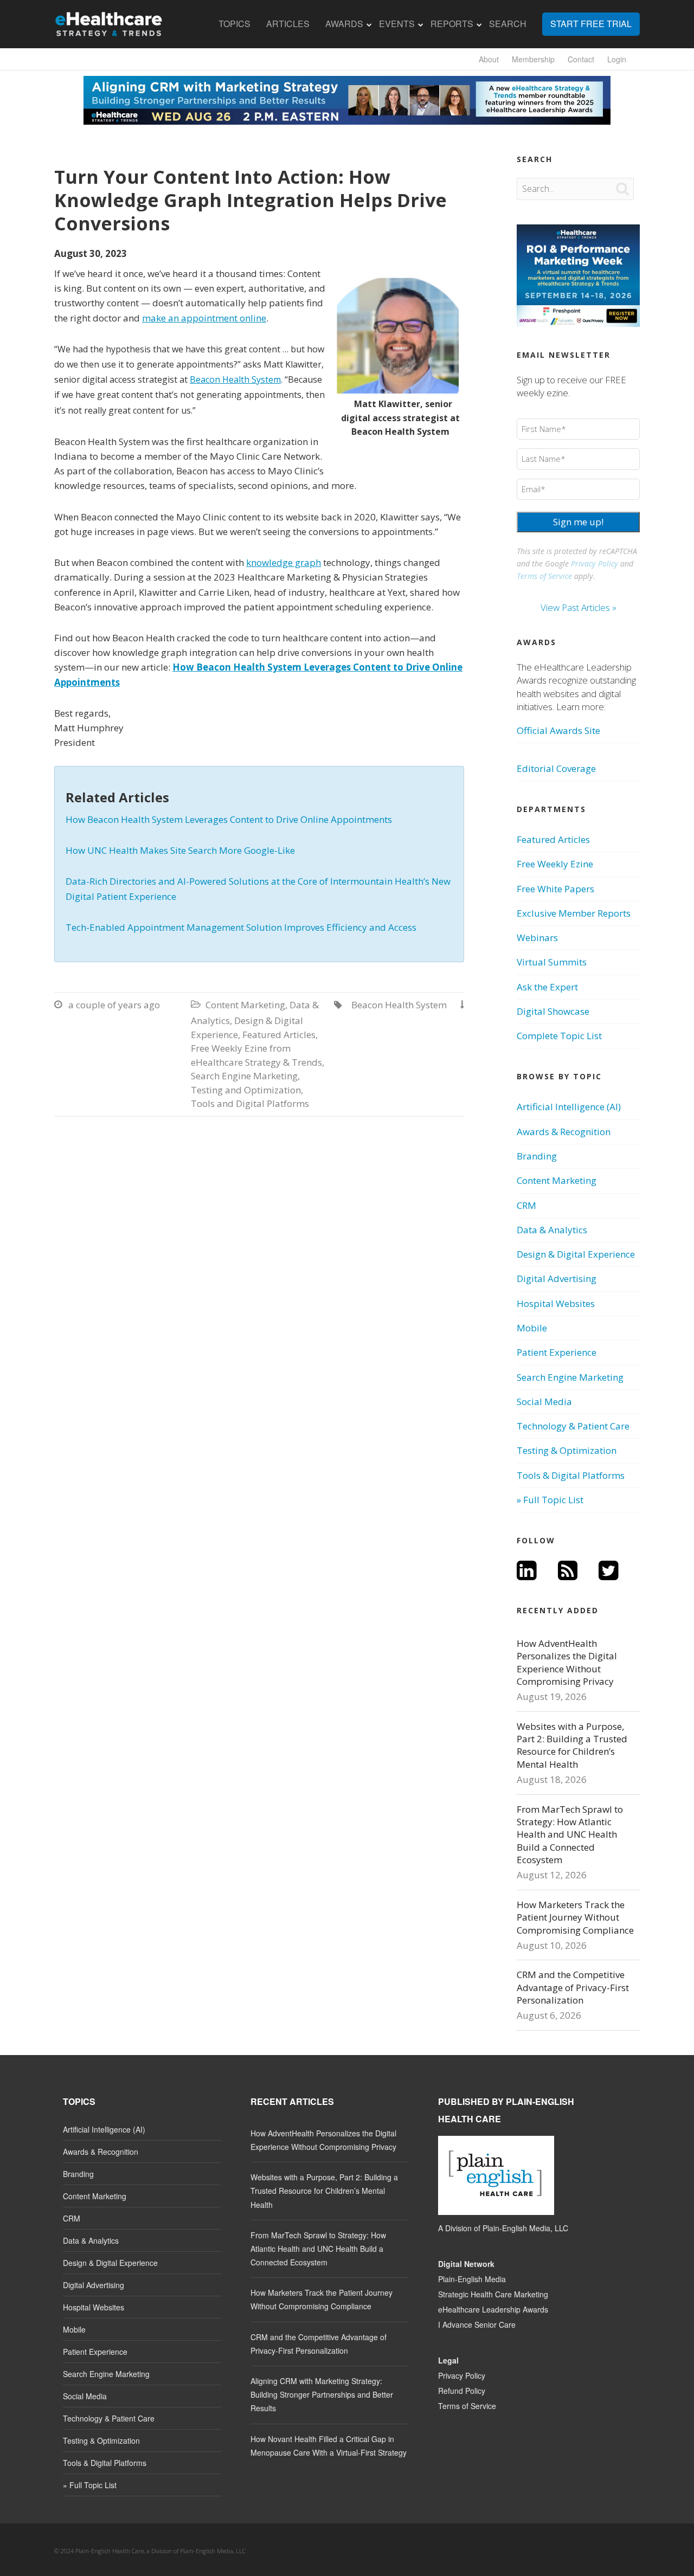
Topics (234, 24)
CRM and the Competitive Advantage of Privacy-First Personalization (573, 1987)
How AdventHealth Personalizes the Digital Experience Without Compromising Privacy (567, 1662)
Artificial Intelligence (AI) (569, 1107)
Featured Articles (279, 1035)
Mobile (532, 1328)
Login (617, 59)
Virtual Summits (552, 962)
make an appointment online (204, 318)
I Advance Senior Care (477, 2324)
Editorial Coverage (556, 768)
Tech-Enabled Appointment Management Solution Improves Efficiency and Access (241, 927)
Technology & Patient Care (573, 1426)
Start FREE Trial (591, 24)
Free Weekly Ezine (555, 864)
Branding (537, 1156)
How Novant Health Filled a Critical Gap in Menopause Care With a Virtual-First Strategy (329, 2446)
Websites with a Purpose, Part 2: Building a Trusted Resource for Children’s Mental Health (572, 1745)
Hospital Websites (556, 1303)
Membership (533, 59)
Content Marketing (245, 1005)
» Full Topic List (550, 1500)
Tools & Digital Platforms (571, 1475)
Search (508, 24)
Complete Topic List (559, 1036)
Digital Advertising (557, 1279)
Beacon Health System (235, 379)
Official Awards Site (558, 730)
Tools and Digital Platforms (250, 1103)
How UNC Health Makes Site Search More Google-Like (180, 850)
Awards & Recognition (564, 1132)
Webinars (537, 938)
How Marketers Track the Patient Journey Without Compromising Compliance (575, 1917)
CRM (526, 1205)
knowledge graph (284, 562)
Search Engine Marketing (244, 1076)
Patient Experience (557, 1352)
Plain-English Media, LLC (525, 2228)
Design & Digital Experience (576, 1254)
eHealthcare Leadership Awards (493, 2309)
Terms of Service (544, 576)
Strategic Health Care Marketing (493, 2294)
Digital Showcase (553, 1011)
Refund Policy (462, 2391)
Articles (288, 24)
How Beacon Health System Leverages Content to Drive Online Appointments (229, 819)
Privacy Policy (595, 563)
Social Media (544, 1402)
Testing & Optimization (567, 1450)
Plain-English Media (472, 2279)
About (489, 59)
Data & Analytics (552, 1230)
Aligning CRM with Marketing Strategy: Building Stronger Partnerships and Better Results (322, 2394)
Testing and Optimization (246, 1090)
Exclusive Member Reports (574, 913)
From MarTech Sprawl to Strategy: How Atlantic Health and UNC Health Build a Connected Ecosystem (570, 1835)
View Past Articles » (579, 607)
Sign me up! (578, 522)
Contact (581, 59)
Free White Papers (555, 889)
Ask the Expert (547, 987)
